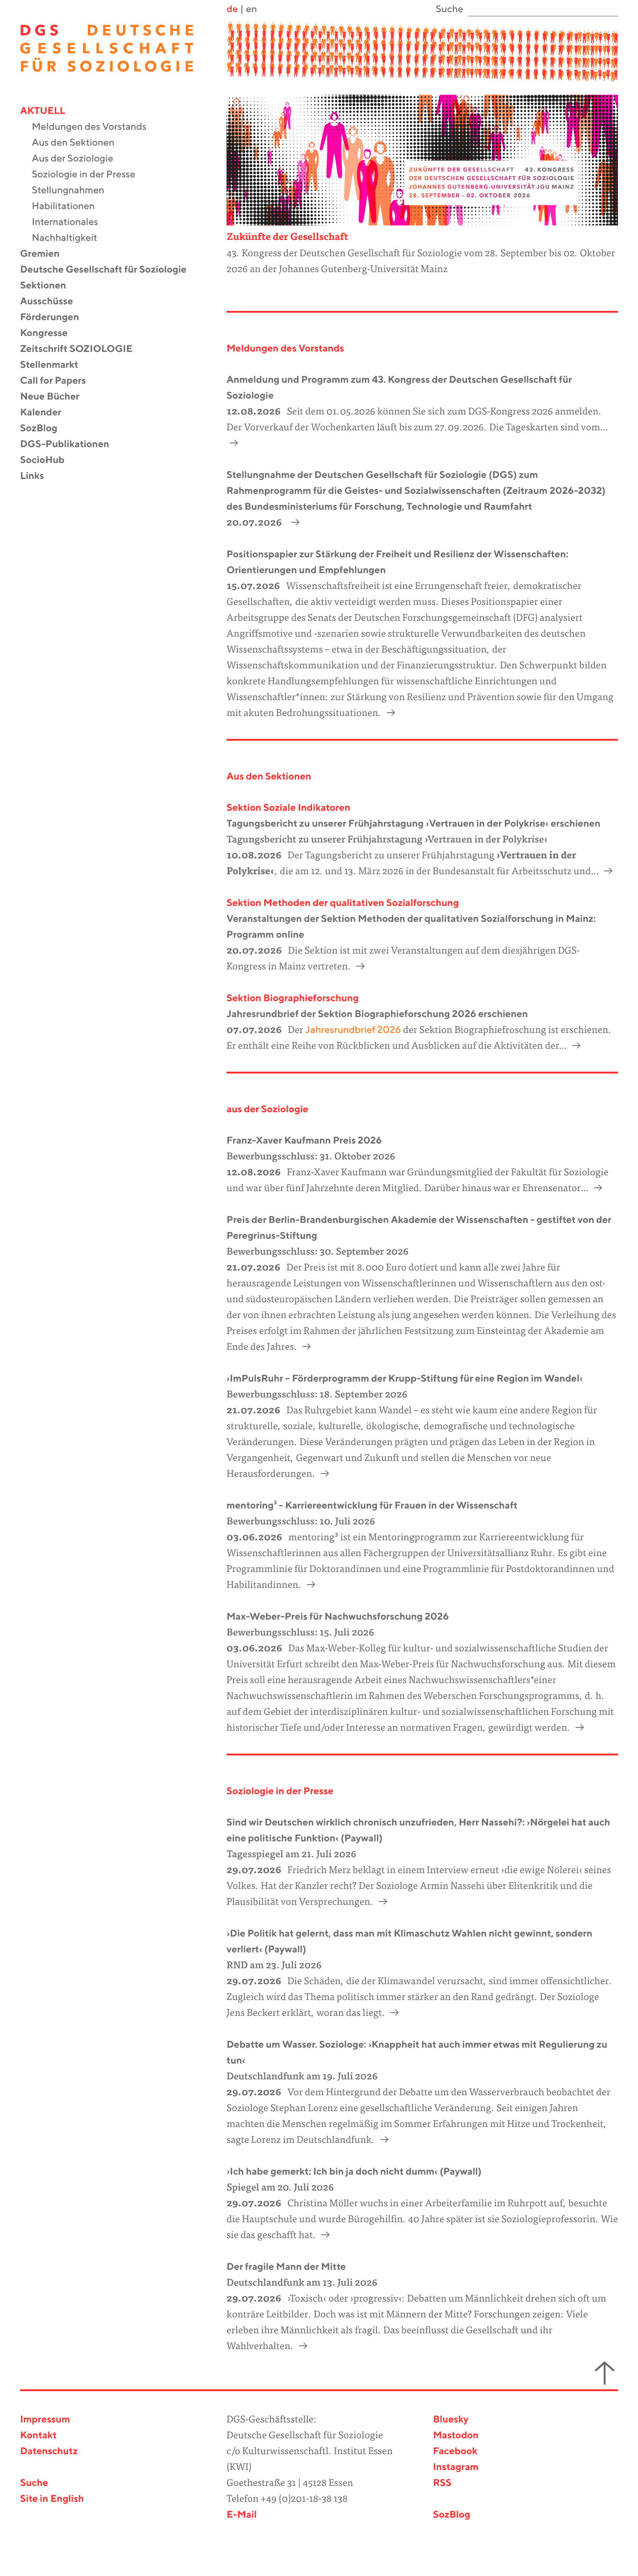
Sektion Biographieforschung (293, 999)
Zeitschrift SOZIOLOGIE (82, 349)
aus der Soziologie (267, 1110)
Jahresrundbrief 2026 (352, 1030)
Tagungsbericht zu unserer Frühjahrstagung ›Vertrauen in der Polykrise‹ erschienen (414, 824)
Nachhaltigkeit (70, 238)
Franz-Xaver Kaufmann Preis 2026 (304, 1141)
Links (38, 476)
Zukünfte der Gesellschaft (287, 238)
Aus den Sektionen (79, 143)
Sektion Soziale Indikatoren (288, 808)
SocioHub (48, 460)
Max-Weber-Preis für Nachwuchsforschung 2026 (338, 1617)
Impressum (45, 2420)
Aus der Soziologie (78, 159)
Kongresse (50, 333)
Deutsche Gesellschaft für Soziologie (109, 270)
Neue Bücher (56, 397)
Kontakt (38, 2436)
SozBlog (45, 429)
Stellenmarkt (55, 365)
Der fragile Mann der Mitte (286, 2267)
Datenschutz (49, 2452)
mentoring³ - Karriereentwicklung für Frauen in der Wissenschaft (372, 1506)
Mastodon (456, 2436)
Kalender (46, 413)
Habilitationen (69, 207)
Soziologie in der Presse (89, 175)
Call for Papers (59, 381)
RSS (442, 2483)
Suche (34, 2483)
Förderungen (55, 318)
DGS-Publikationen (71, 445)
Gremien (46, 254)
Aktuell (49, 111)
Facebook (455, 2452)
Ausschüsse (52, 302)
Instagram (456, 2467)
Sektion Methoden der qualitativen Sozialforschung (343, 903)
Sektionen (49, 286)
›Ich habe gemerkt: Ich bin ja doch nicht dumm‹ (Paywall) (354, 2172)
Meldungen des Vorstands (95, 127)
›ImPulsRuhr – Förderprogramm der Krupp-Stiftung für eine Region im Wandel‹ (405, 1379)
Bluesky (451, 2420)
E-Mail (242, 2515)
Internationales (71, 222)
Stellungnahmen (74, 191)
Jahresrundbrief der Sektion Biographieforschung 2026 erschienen (377, 1014)
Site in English (52, 2499)
